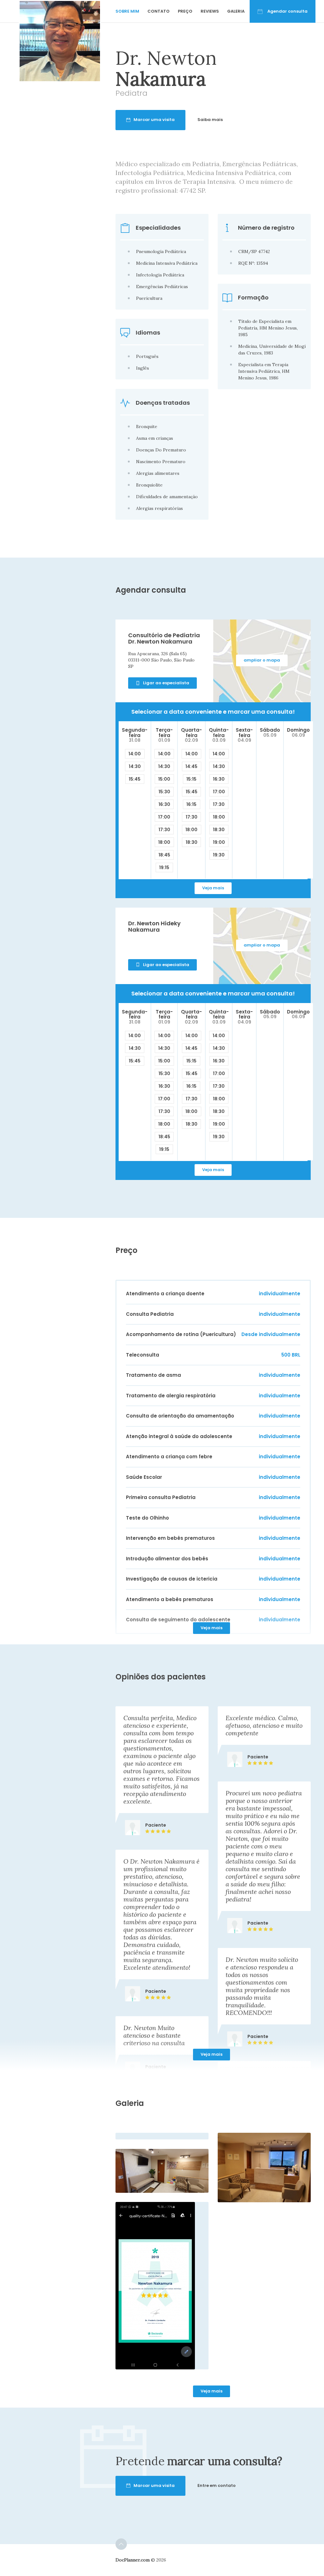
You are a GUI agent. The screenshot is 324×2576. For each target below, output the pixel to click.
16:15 (191, 804)
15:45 (135, 779)
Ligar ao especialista (166, 683)
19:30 (219, 855)
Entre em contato (217, 2485)
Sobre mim (127, 11)
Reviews (210, 11)
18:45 (164, 855)
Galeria (236, 11)
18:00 (164, 842)
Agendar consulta (287, 11)
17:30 (164, 830)
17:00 (164, 817)
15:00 (164, 779)
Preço (185, 11)
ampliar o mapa (262, 660)
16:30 (164, 804)
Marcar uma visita (154, 120)
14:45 (191, 766)
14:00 (135, 754)
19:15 (164, 868)
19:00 (219, 842)
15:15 (191, 779)
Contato (159, 11)
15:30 (164, 792)
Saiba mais (210, 120)
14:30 (135, 766)
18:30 (192, 842)
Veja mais (213, 888)
